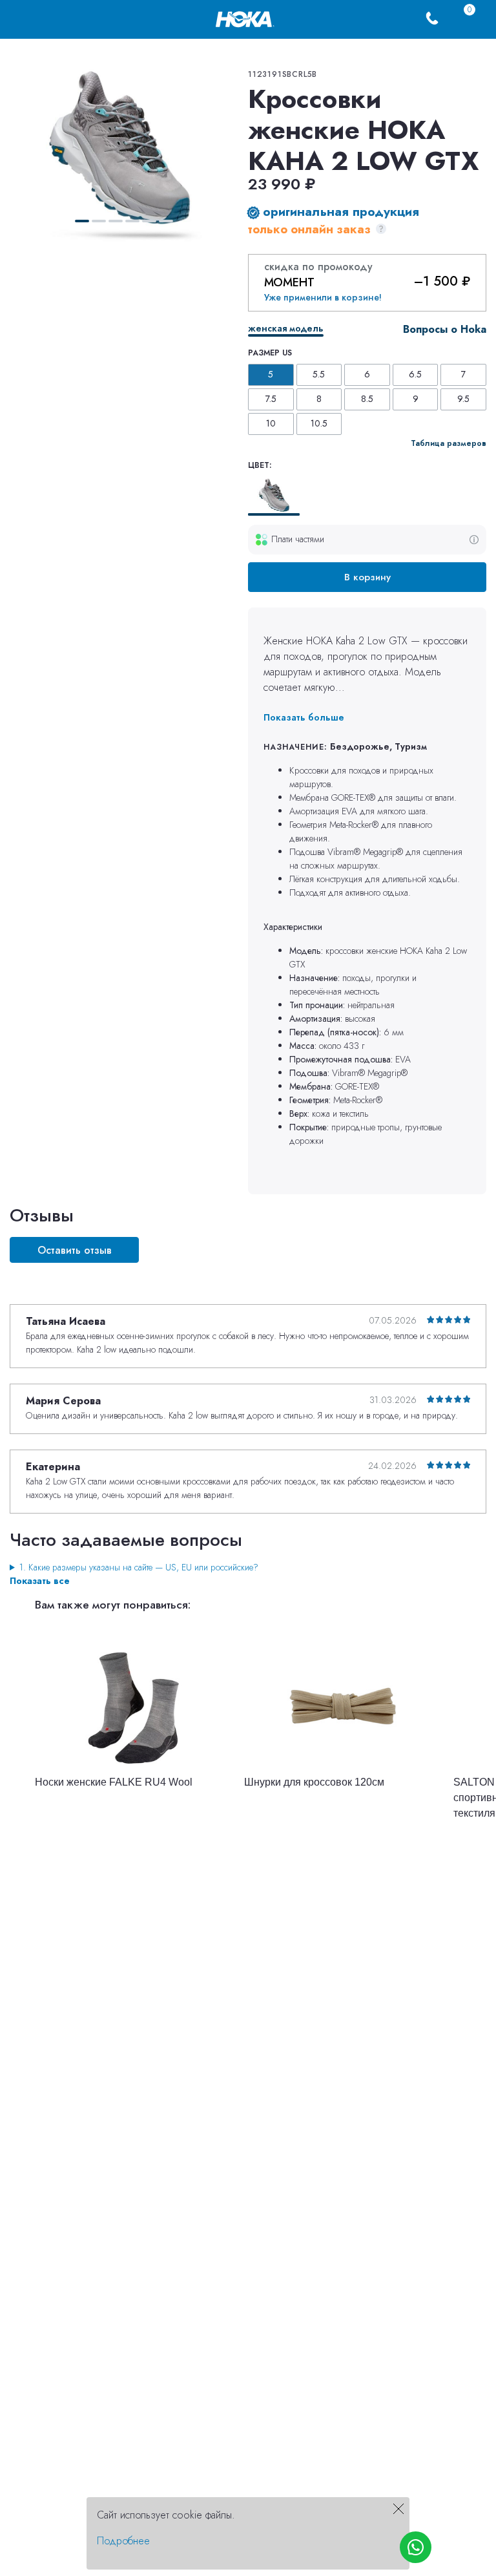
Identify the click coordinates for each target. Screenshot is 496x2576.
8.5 (367, 399)
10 (271, 423)
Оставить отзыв (75, 1250)
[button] (82, 221)
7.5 (271, 399)
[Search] (52, 19)
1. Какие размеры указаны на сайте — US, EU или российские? (139, 1567)
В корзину (367, 577)
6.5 (415, 374)
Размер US (270, 353)
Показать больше (304, 717)
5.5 (319, 374)
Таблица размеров (449, 443)
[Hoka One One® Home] (245, 18)
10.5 (319, 423)
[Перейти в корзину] (458, 19)
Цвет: (260, 465)
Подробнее (123, 2541)
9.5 (463, 399)
